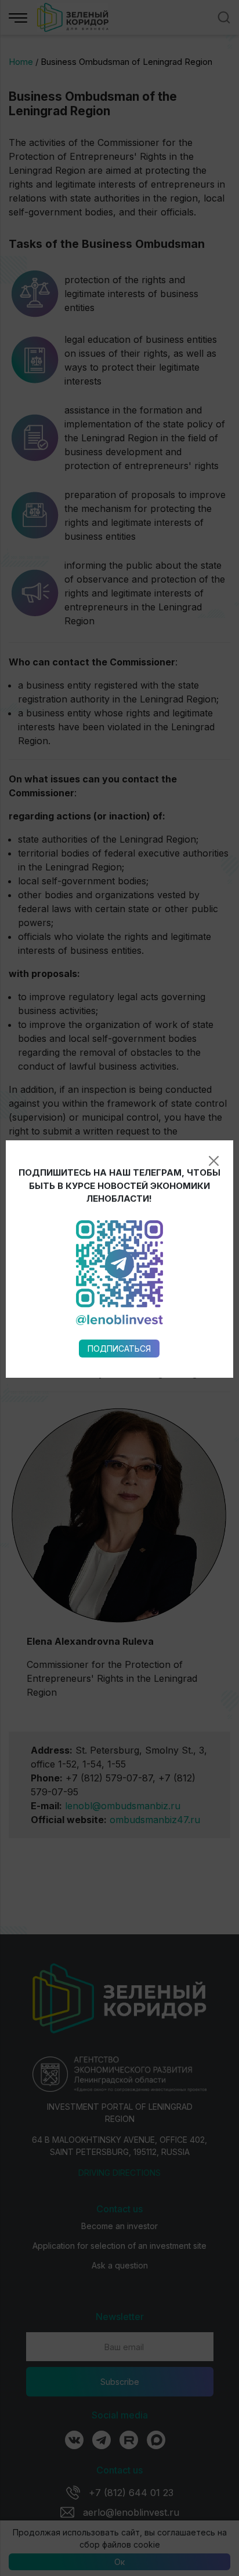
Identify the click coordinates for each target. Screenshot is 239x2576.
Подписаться (119, 1349)
